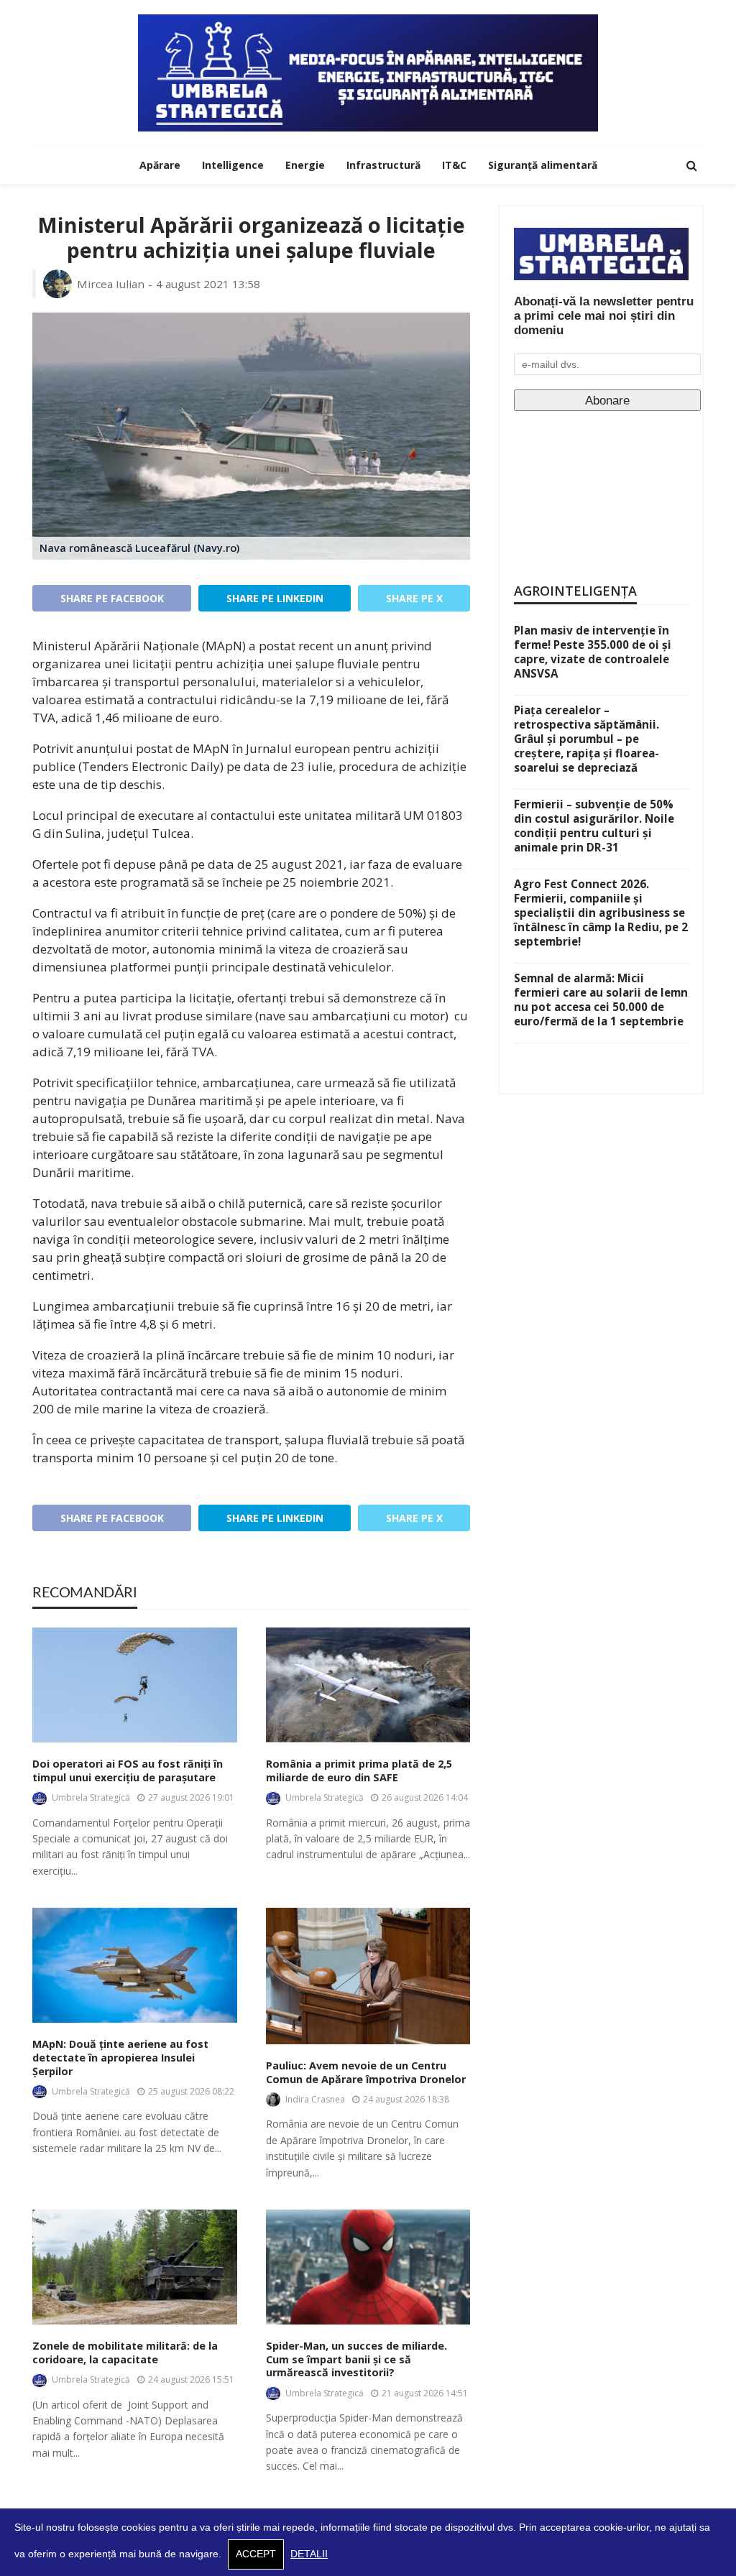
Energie (305, 165)
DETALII (309, 2554)
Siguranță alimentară (543, 165)
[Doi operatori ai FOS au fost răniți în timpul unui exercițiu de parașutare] (135, 1685)
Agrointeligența (575, 591)
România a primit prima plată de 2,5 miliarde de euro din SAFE (359, 1771)
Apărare (160, 165)
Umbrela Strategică (91, 1797)
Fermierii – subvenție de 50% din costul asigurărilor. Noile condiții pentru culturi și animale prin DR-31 (594, 826)
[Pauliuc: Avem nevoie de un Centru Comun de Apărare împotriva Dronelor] (368, 1976)
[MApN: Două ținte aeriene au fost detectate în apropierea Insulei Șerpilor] (135, 1965)
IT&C (454, 165)
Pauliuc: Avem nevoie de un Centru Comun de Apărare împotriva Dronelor (366, 2073)
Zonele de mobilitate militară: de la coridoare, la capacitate (125, 2353)
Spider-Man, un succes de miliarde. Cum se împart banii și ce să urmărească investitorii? (356, 2359)
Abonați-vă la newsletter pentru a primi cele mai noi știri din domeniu (604, 316)
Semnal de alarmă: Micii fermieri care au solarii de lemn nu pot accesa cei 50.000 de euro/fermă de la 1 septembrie (601, 1000)
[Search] (691, 165)
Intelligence (233, 165)
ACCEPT (256, 2554)
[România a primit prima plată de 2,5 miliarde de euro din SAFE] (368, 1685)
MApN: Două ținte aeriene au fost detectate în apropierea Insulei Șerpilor (120, 2058)
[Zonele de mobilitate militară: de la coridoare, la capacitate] (135, 2267)
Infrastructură (383, 165)
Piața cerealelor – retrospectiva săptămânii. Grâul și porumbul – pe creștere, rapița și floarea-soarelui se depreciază (586, 739)
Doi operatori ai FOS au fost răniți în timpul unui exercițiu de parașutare (128, 1771)
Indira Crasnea (315, 2099)
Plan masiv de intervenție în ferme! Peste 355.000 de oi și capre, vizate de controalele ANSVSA (593, 652)
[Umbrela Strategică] (368, 73)
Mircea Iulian (111, 284)
